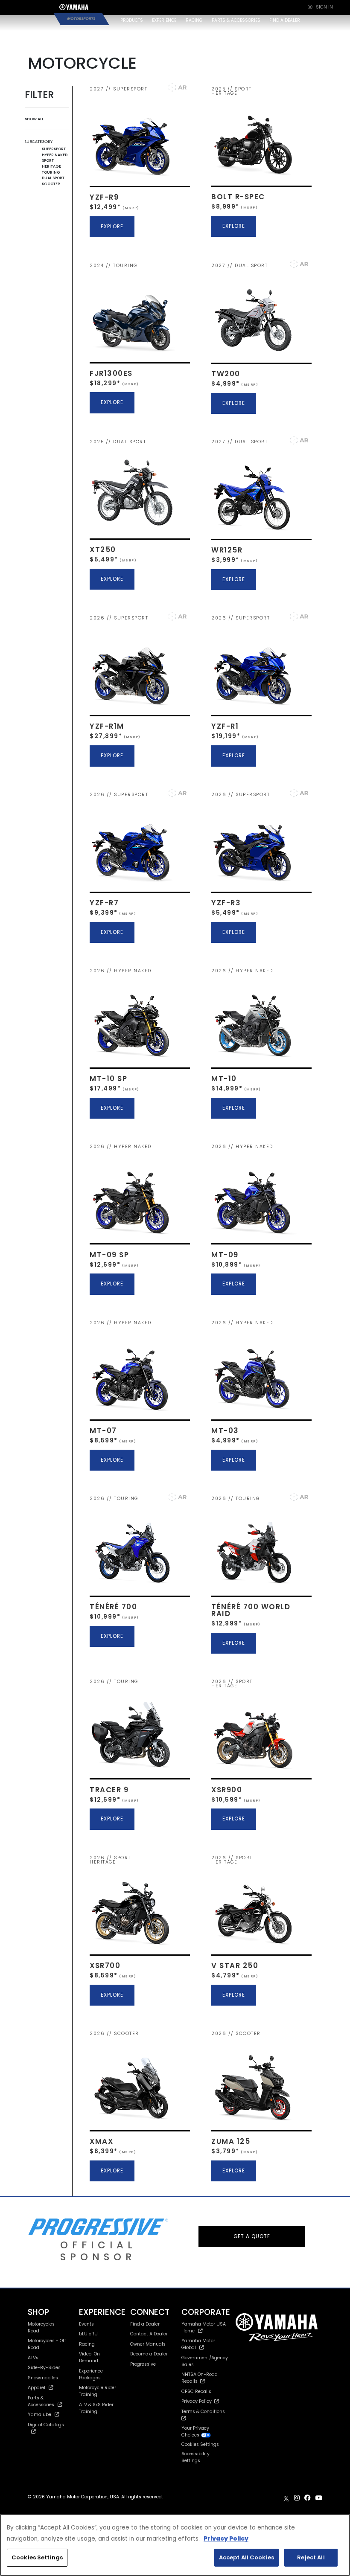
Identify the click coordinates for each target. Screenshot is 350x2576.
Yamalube (39, 2415)
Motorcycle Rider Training (98, 2391)
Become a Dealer (149, 2354)
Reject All (311, 2557)
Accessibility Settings (195, 2457)
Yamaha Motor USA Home (204, 2327)
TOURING (51, 172)
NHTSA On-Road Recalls (200, 2378)
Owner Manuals (148, 2344)
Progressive (143, 2364)
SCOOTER (51, 184)
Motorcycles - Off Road (47, 2344)
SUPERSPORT (54, 149)
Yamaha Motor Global (198, 2344)
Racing (87, 2344)
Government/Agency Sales (205, 2361)
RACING (194, 20)
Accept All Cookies (246, 2557)
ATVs (33, 2358)
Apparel (36, 2388)
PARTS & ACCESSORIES (236, 20)
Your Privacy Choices (195, 2432)
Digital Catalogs (46, 2425)
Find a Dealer (145, 2324)
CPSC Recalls (196, 2391)
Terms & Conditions (204, 2412)
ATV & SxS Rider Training (96, 2408)
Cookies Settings (37, 2557)
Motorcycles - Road (43, 2327)
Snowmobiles (43, 2378)
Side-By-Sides (44, 2368)
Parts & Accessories (41, 2401)
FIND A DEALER (285, 20)
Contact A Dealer (149, 2334)
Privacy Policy (198, 2401)
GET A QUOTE (252, 2236)
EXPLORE (112, 227)
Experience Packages (91, 2374)
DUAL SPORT (53, 178)
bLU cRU (88, 2334)
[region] (175, 2545)
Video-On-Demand (91, 2357)
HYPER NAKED (55, 155)
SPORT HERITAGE (51, 163)
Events (86, 2324)
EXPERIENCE (164, 20)
